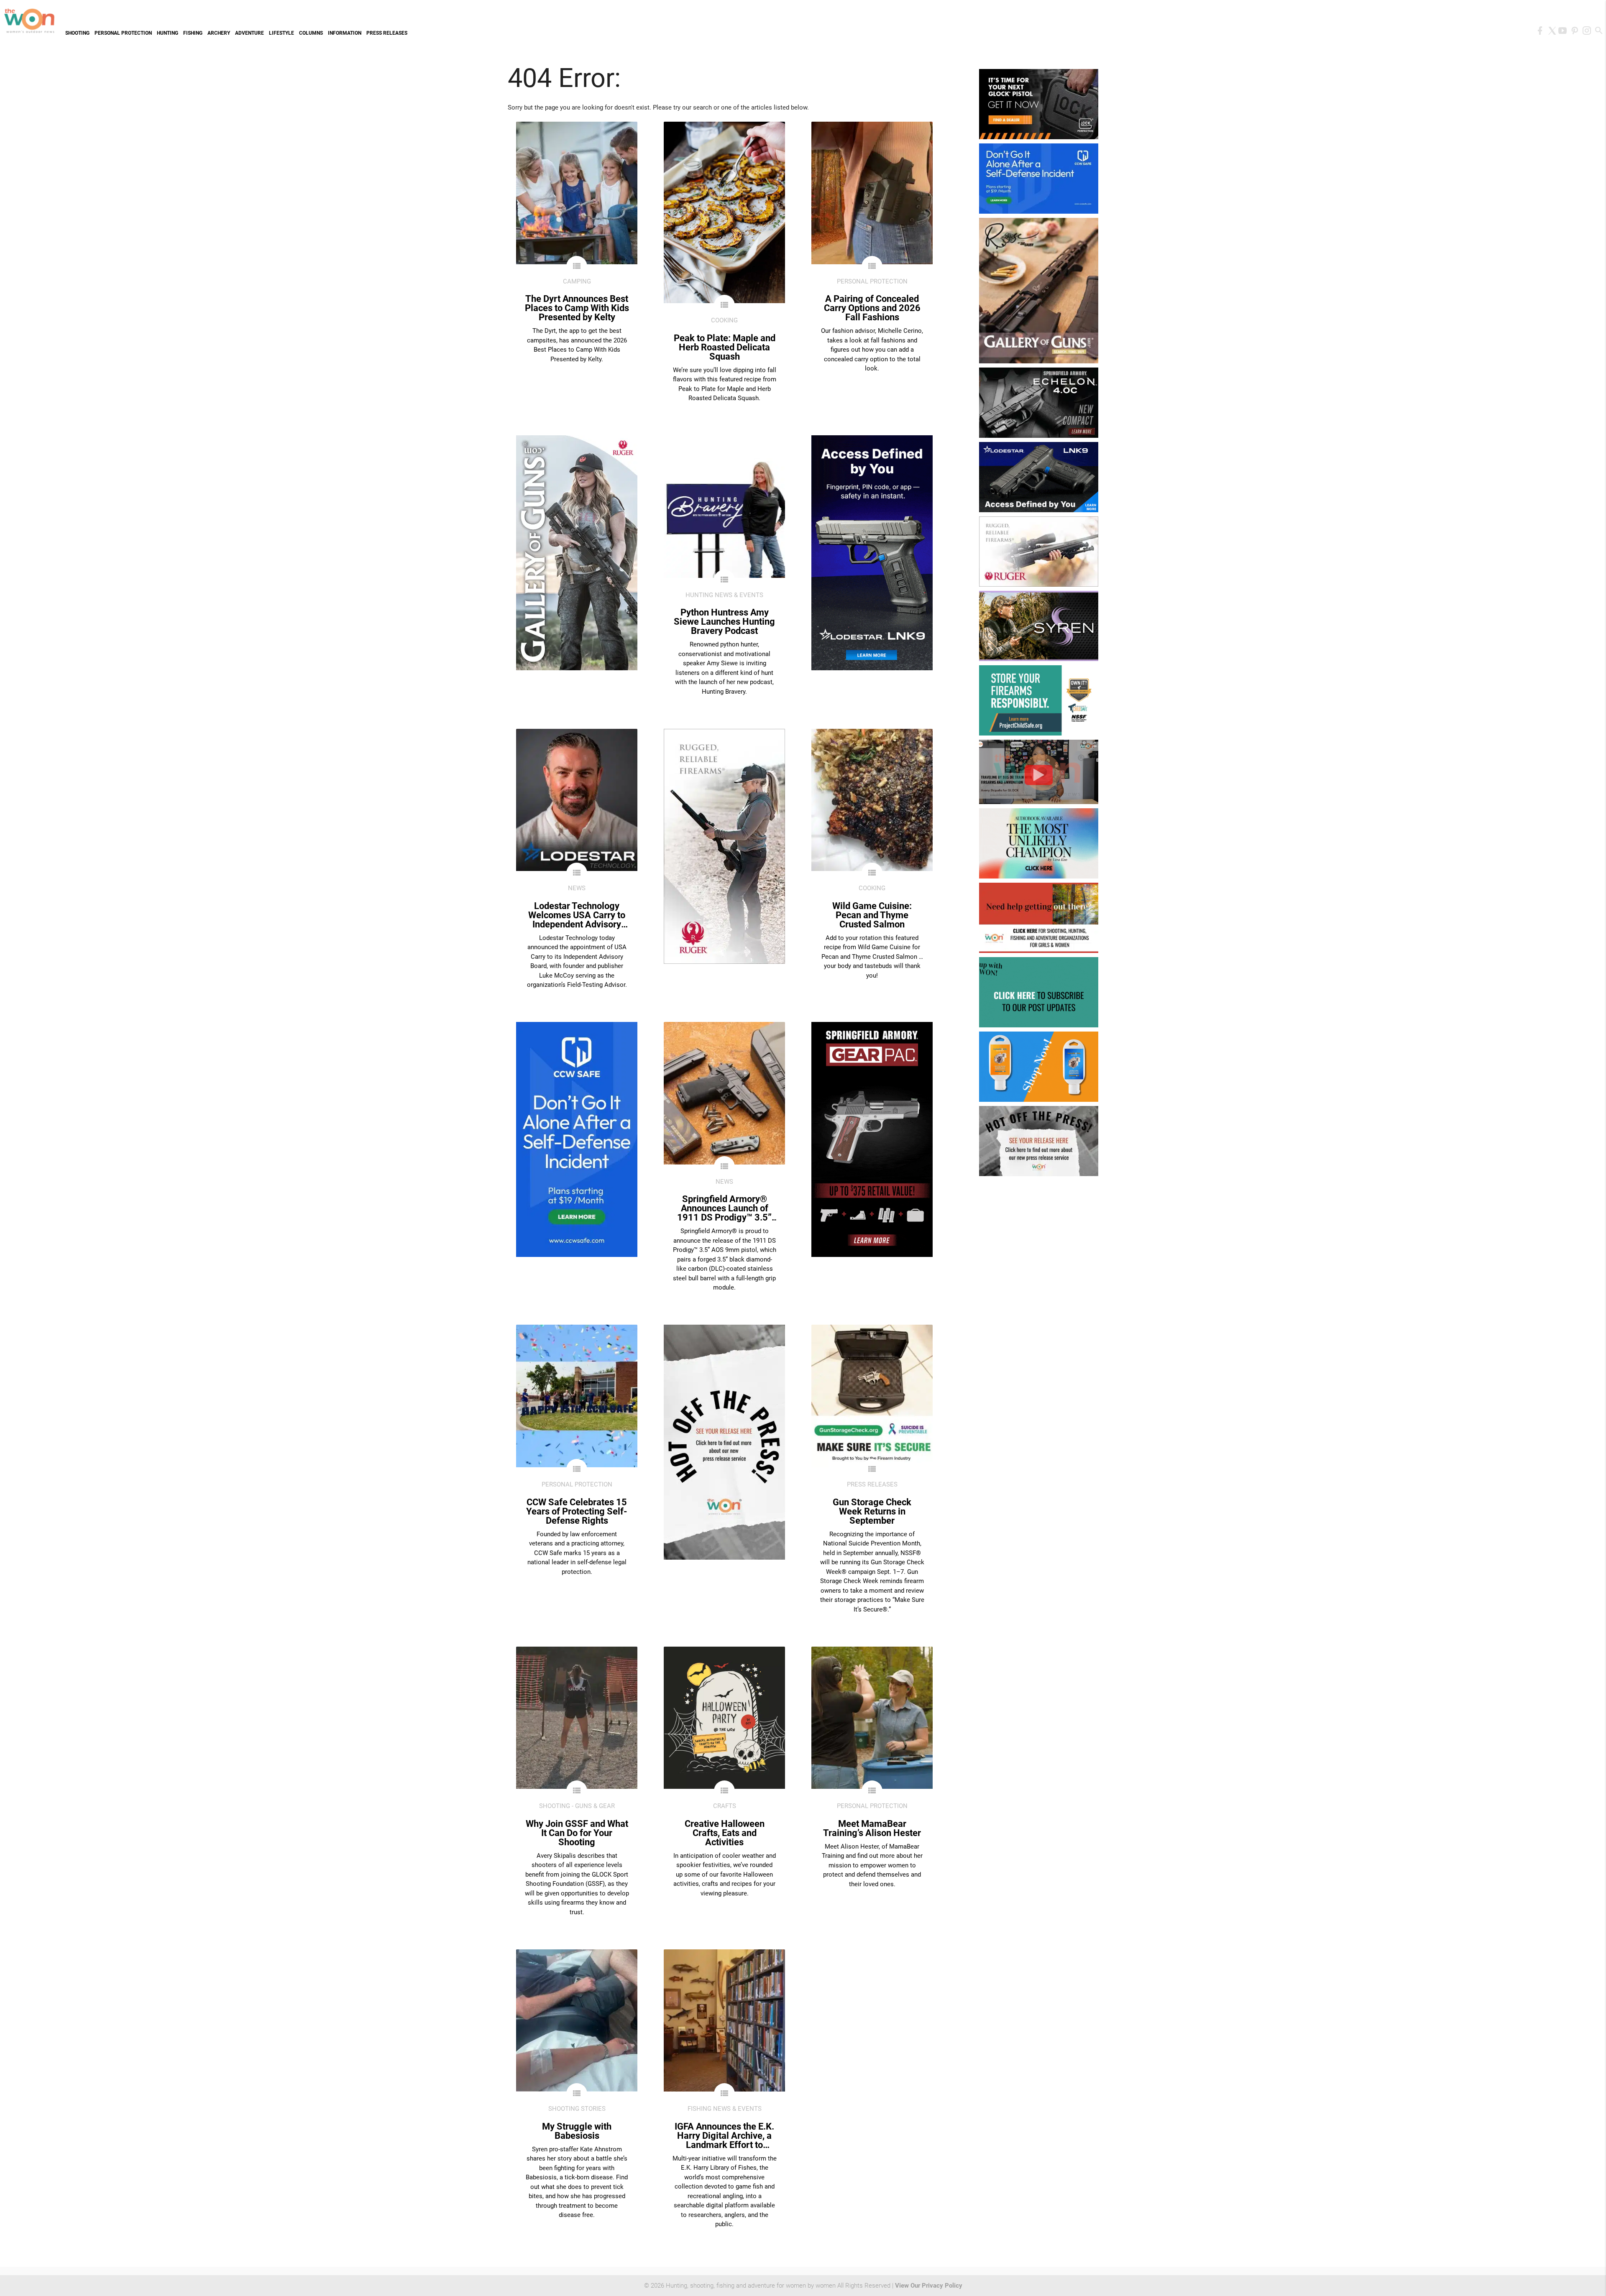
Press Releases (387, 33)
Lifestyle (281, 33)
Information (345, 33)
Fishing (193, 33)
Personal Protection (123, 33)
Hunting (168, 33)
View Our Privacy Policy (929, 2286)
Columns (311, 33)
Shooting (77, 33)
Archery (219, 33)
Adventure (249, 33)
